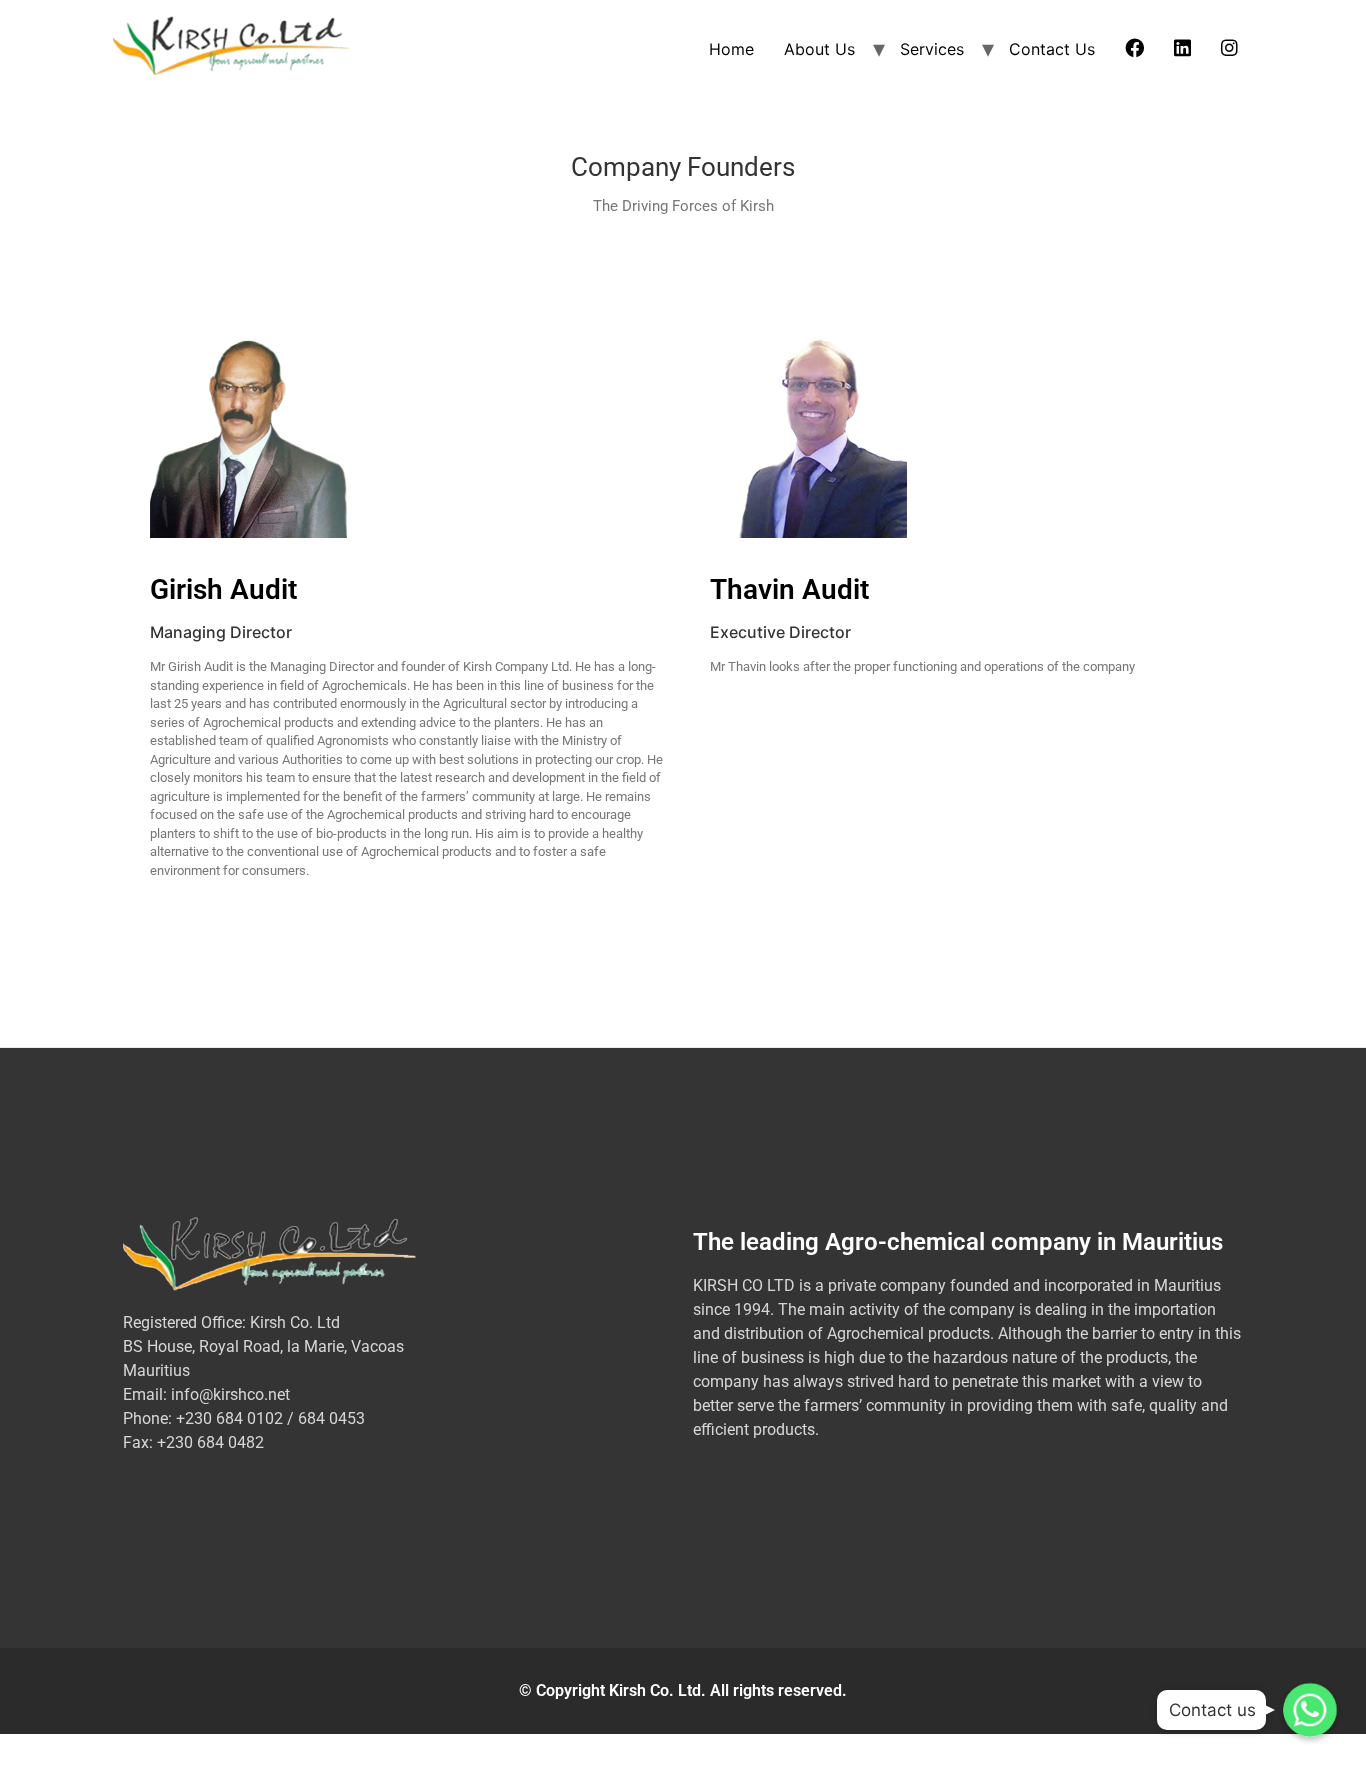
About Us (819, 49)
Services (932, 49)
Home (731, 49)
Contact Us (1052, 49)
